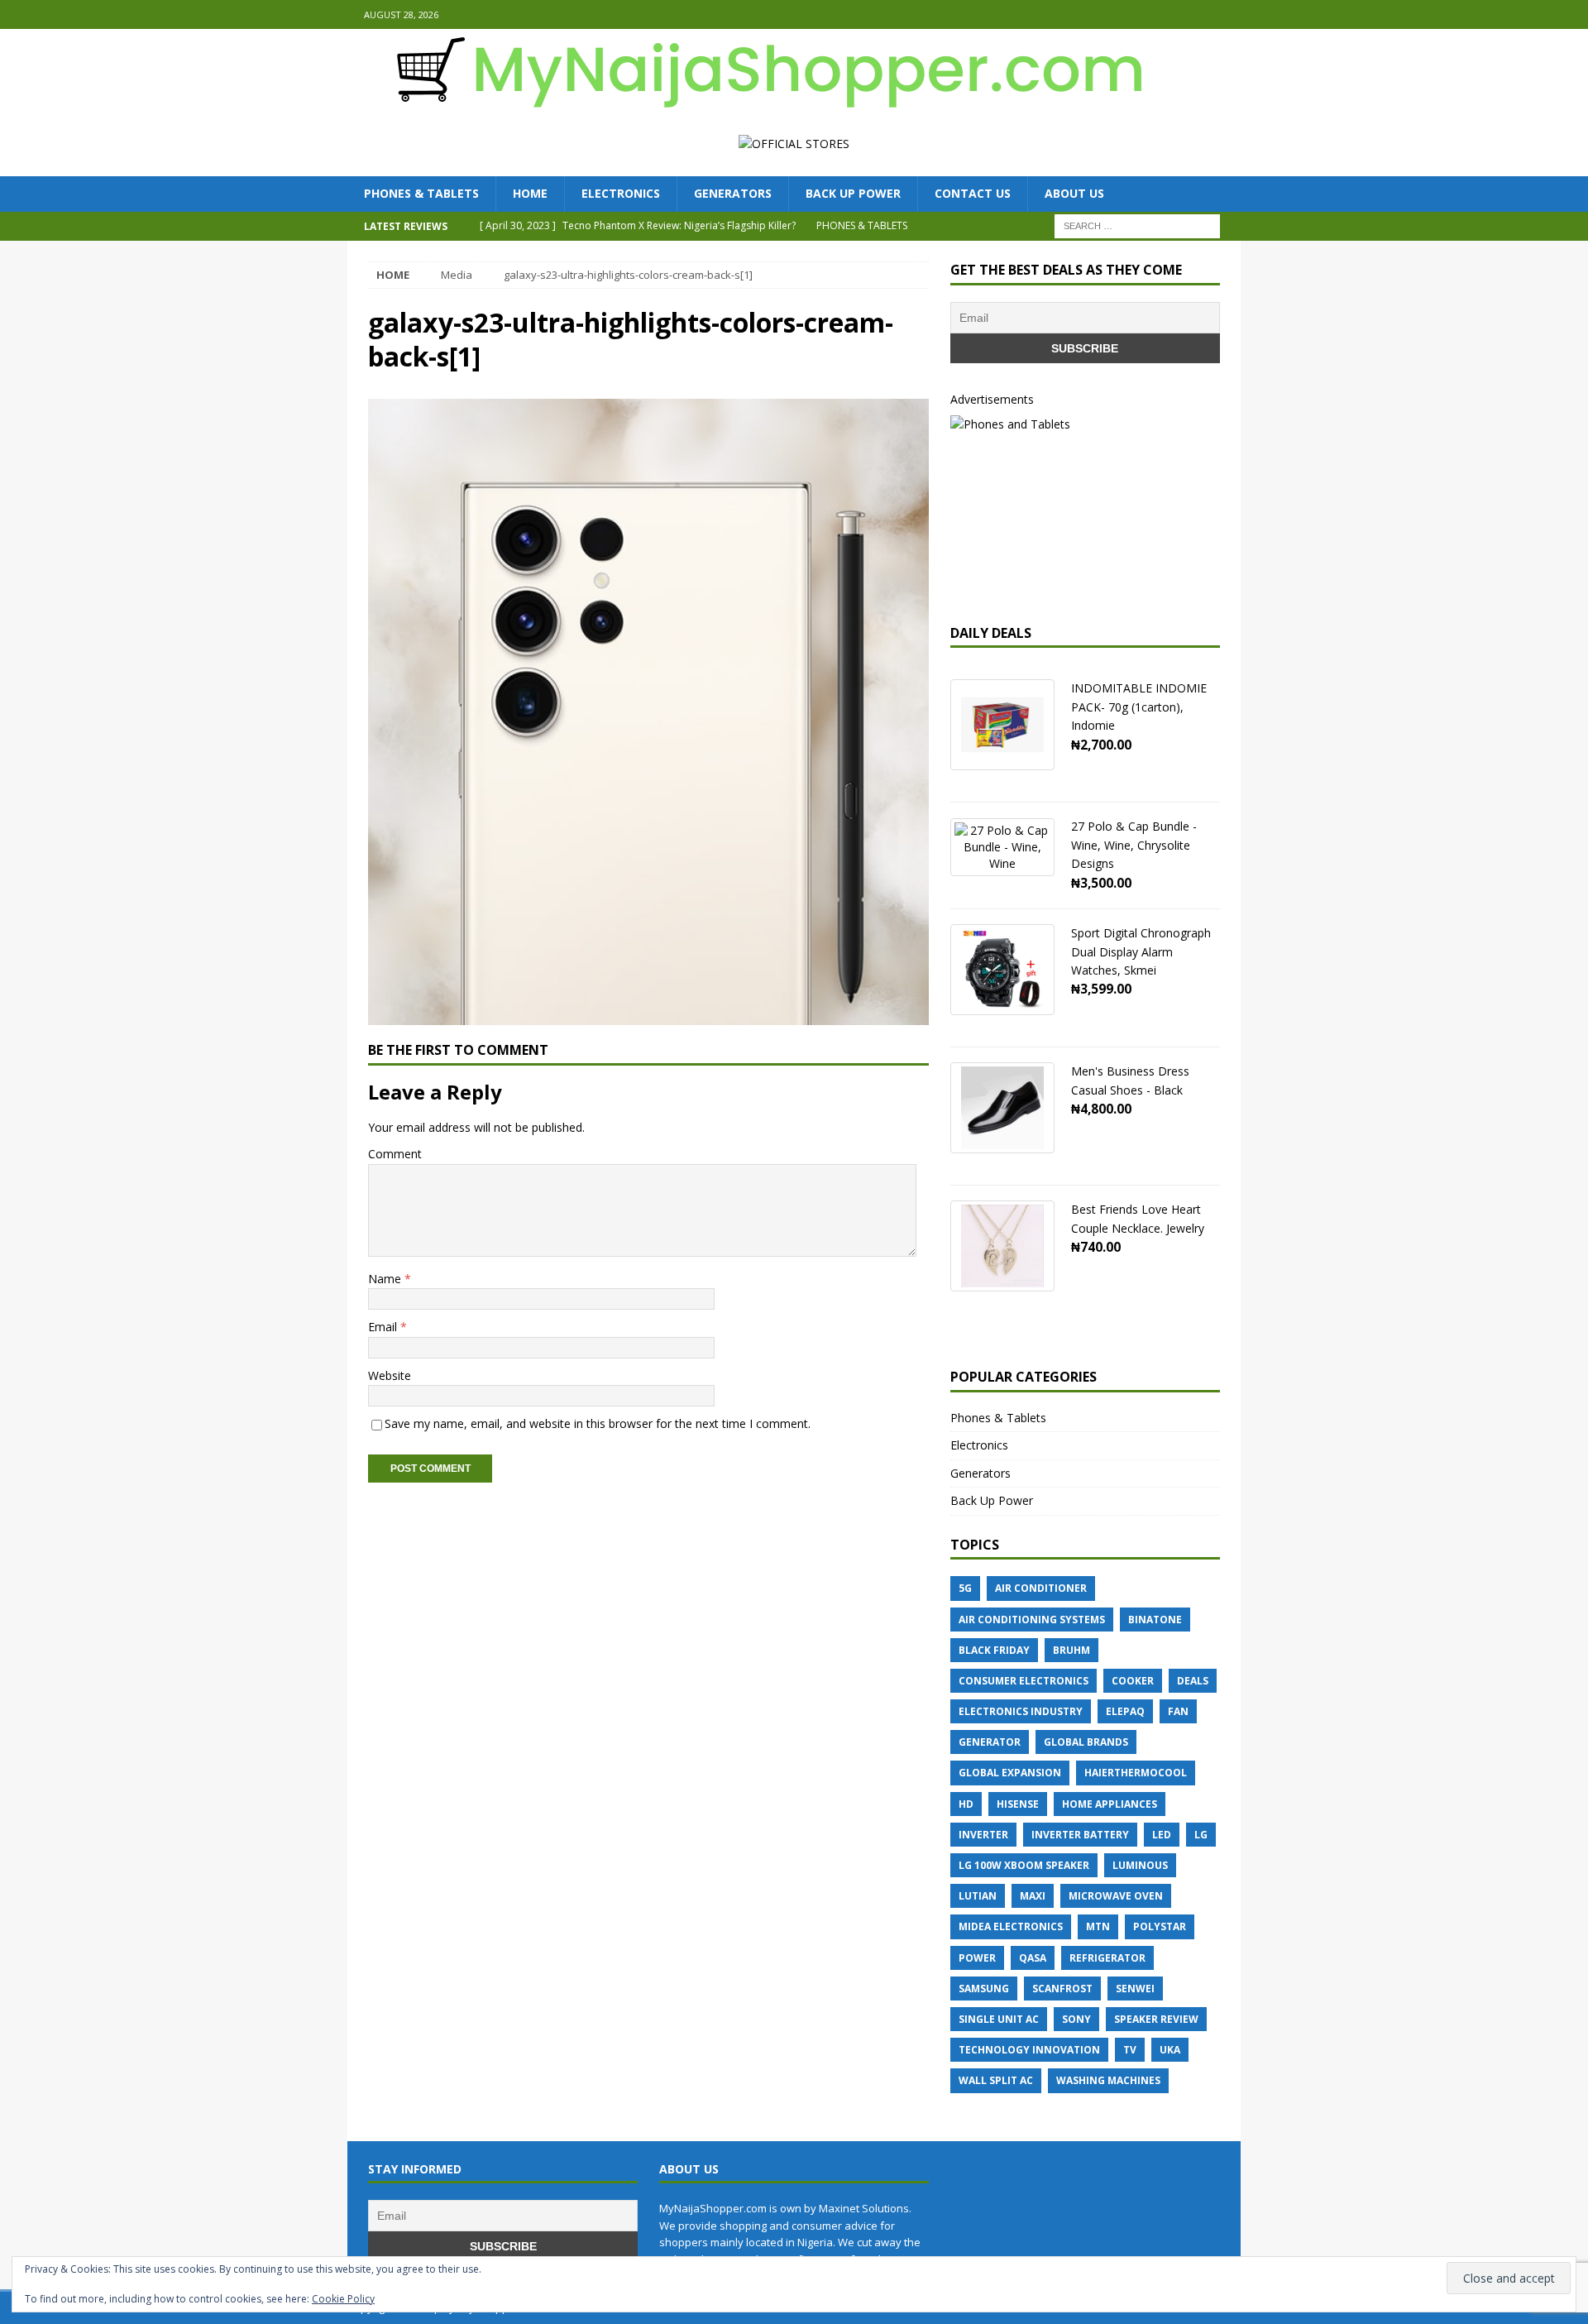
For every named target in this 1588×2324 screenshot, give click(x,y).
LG (1201, 1835)
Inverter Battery (1080, 1835)
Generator (990, 1742)
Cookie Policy (343, 2299)
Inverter (983, 1835)
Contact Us (973, 193)
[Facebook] (1194, 14)
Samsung (984, 1989)
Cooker (1133, 1681)
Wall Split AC (996, 2080)
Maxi (1033, 1896)
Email (384, 1327)
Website (390, 1375)
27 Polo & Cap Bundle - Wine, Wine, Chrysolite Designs (1134, 845)
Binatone (1155, 1620)
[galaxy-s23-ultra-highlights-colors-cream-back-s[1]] (648, 1016)
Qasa (1033, 1958)
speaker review (1156, 2019)
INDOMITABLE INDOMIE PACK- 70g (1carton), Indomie (1139, 707)
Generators (733, 193)
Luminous (1140, 1865)
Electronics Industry (1021, 1711)
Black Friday (994, 1650)
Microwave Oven (1116, 1896)
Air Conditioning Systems (1032, 1620)
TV (1130, 2050)
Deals (1193, 1681)
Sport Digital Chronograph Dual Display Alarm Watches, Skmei (1141, 951)
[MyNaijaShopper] (761, 102)
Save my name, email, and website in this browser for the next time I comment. (598, 1423)
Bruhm (1071, 1650)
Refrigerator (1107, 1958)
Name (386, 1279)
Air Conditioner (1041, 1588)
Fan (1178, 1711)
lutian (978, 1896)
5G (965, 1588)
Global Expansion (1010, 1773)
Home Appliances (1110, 1804)
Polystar (1160, 1926)
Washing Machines (1108, 2080)
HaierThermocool (1136, 1773)
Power (977, 1958)
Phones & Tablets (421, 193)
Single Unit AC (999, 2019)
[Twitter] (1226, 14)
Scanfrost (1062, 1989)
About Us (1074, 193)
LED (1162, 1835)
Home (530, 193)
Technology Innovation (1029, 2050)
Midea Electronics (1011, 1926)
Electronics (621, 193)
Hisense (1018, 1804)
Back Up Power (853, 193)
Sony (1076, 2019)
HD (966, 1804)
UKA (1170, 2050)
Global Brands (1086, 1742)
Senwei (1135, 1989)
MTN (1098, 1926)
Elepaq (1125, 1711)
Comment (395, 1154)
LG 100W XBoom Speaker (1024, 1865)
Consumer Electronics (1024, 1681)
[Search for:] (1137, 225)
